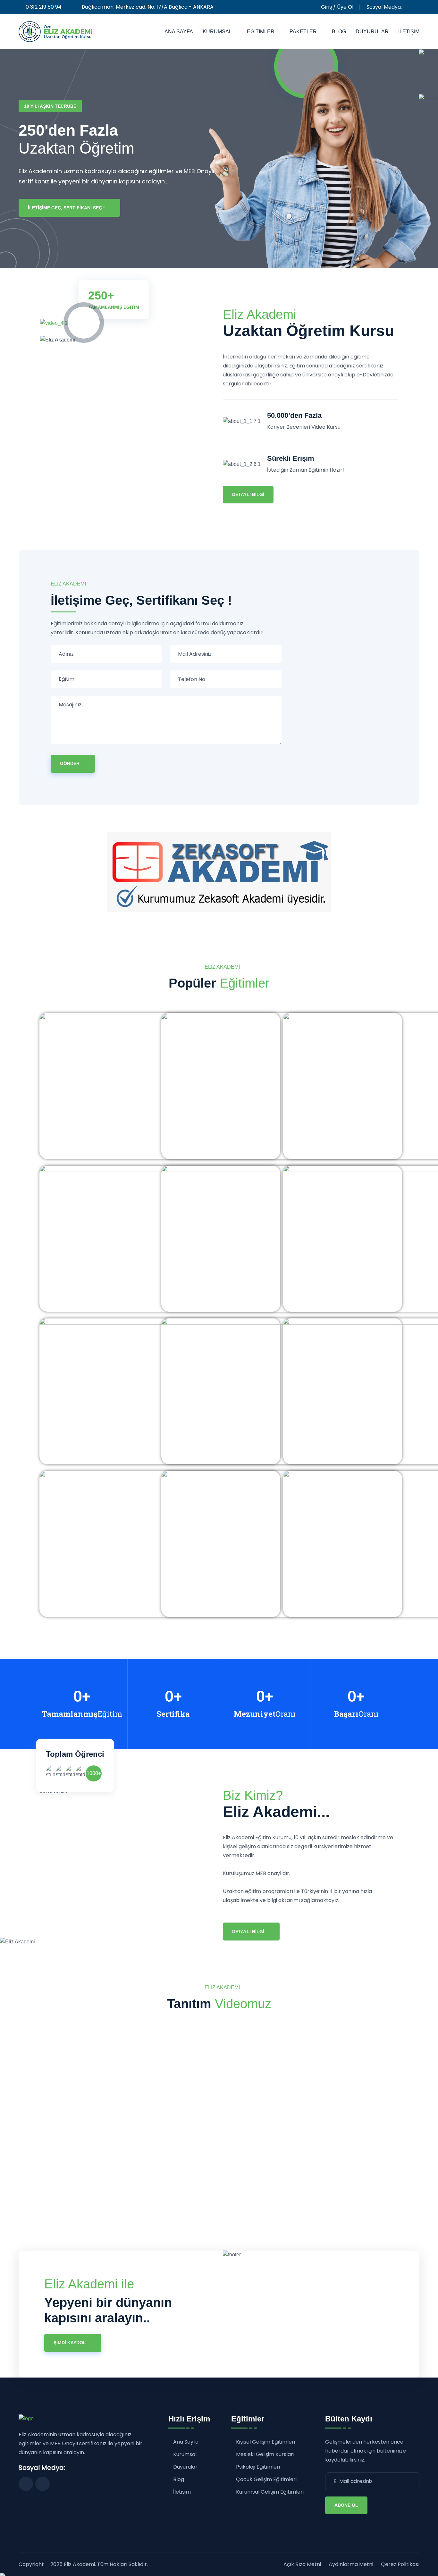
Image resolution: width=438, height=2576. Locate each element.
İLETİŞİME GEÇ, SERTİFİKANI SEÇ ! (66, 208)
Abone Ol (346, 2505)
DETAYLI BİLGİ (248, 1932)
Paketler (303, 32)
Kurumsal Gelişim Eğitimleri (270, 2492)
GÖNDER (70, 763)
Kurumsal (217, 32)
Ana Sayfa (179, 32)
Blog (339, 32)
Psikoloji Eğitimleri (258, 2467)
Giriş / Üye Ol (337, 7)
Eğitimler (261, 32)
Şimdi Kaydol (70, 2343)
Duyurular (372, 32)
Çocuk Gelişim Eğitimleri (266, 2480)
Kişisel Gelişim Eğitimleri (265, 2442)
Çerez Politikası (400, 2564)
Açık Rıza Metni (302, 2564)
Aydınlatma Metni (351, 2564)
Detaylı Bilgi (248, 494)
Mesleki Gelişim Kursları (265, 2455)
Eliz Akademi (79, 2564)
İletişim (409, 32)
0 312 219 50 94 (44, 7)
